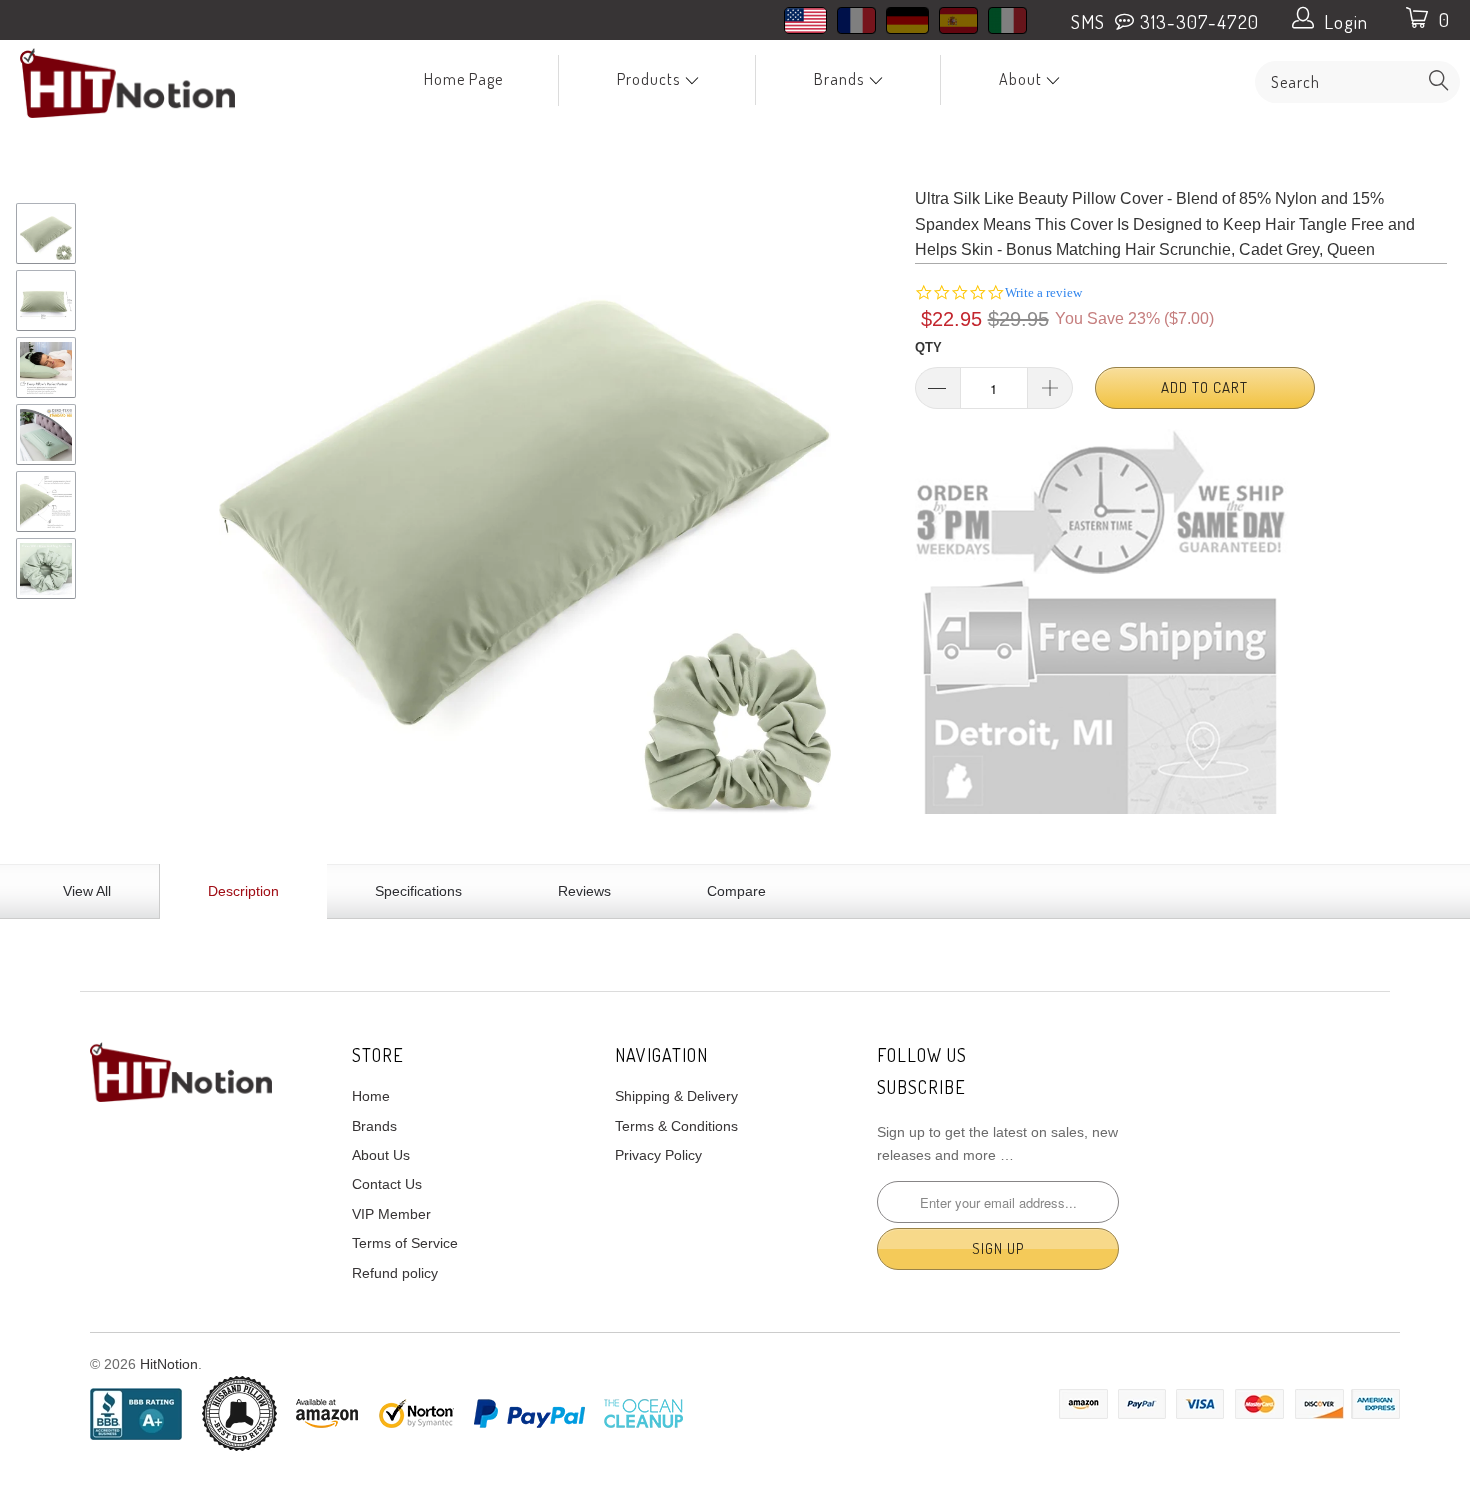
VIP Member (391, 1214)
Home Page (463, 79)
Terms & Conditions (676, 1126)
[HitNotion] (127, 83)
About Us (381, 1155)
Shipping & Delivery (676, 1096)
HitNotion (169, 1364)
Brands (841, 79)
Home (371, 1096)
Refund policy (395, 1273)
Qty (928, 347)
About (1022, 79)
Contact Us (387, 1184)
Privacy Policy (658, 1155)
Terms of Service (405, 1243)
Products (650, 79)
